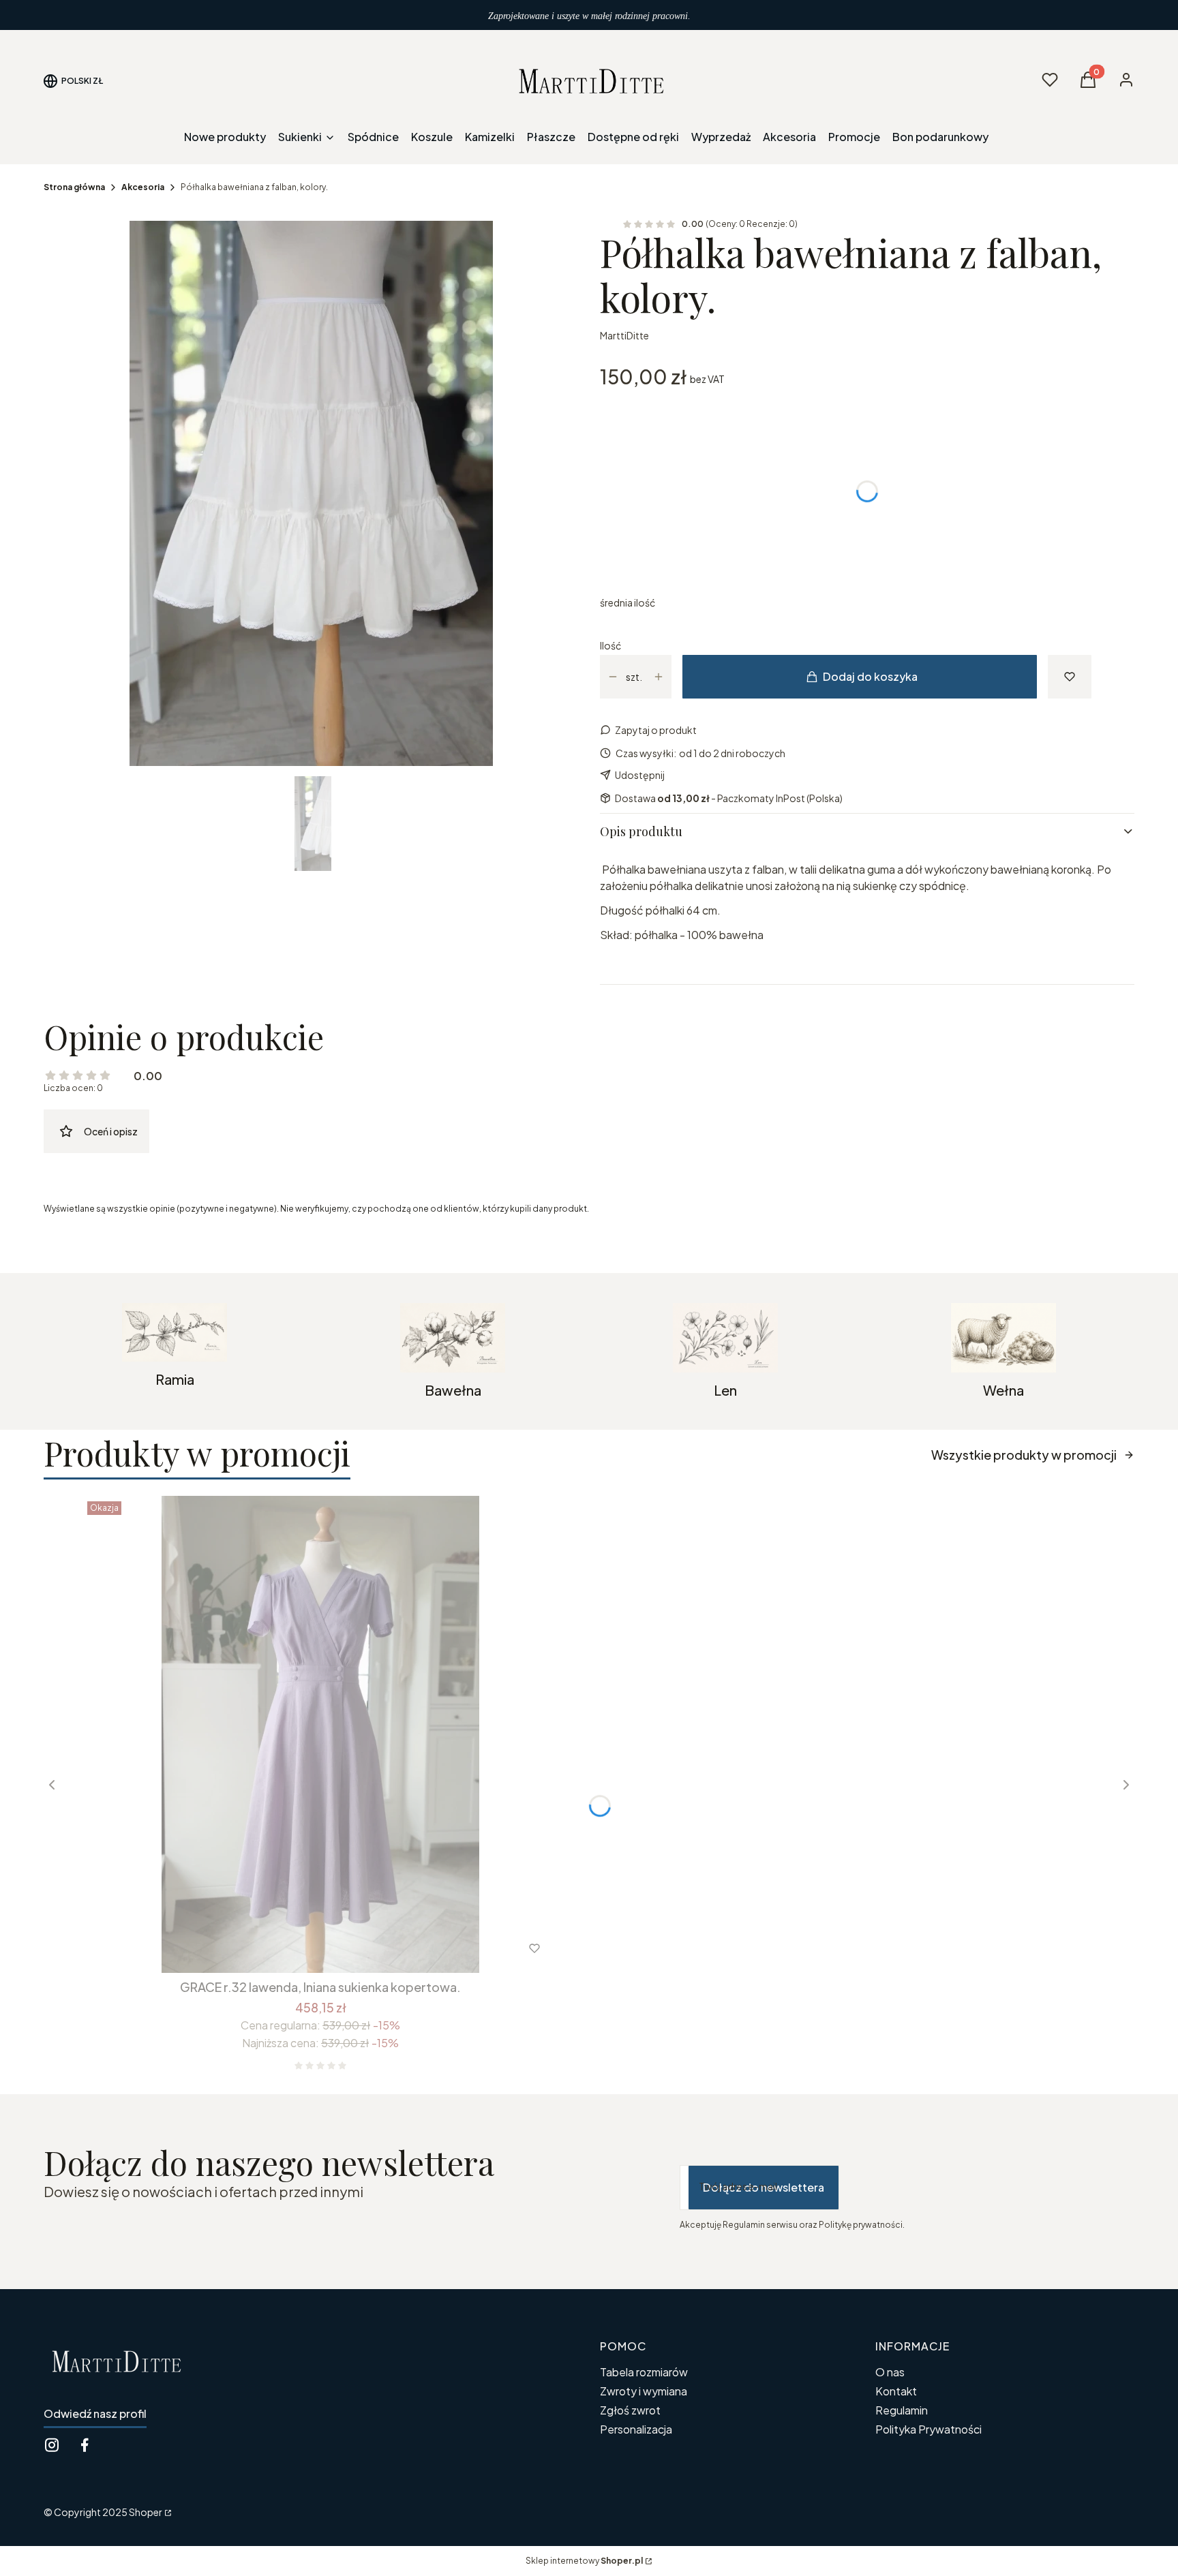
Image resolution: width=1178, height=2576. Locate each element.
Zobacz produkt (302, 1948)
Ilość (610, 645)
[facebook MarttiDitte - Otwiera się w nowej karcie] (85, 2445)
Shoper (146, 2512)
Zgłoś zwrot (630, 2410)
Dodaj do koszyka (870, 676)
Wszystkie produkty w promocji (1024, 1455)
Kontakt (896, 2391)
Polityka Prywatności (928, 2429)
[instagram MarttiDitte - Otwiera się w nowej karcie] (52, 2445)
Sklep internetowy (584, 2561)
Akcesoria (143, 187)
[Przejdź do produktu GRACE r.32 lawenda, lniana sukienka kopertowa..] (320, 1734)
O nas (890, 2372)
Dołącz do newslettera (764, 2187)
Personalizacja (636, 2429)
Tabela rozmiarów (644, 2372)
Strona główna (74, 187)
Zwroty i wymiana (644, 2391)
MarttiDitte (624, 335)
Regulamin (902, 2410)
